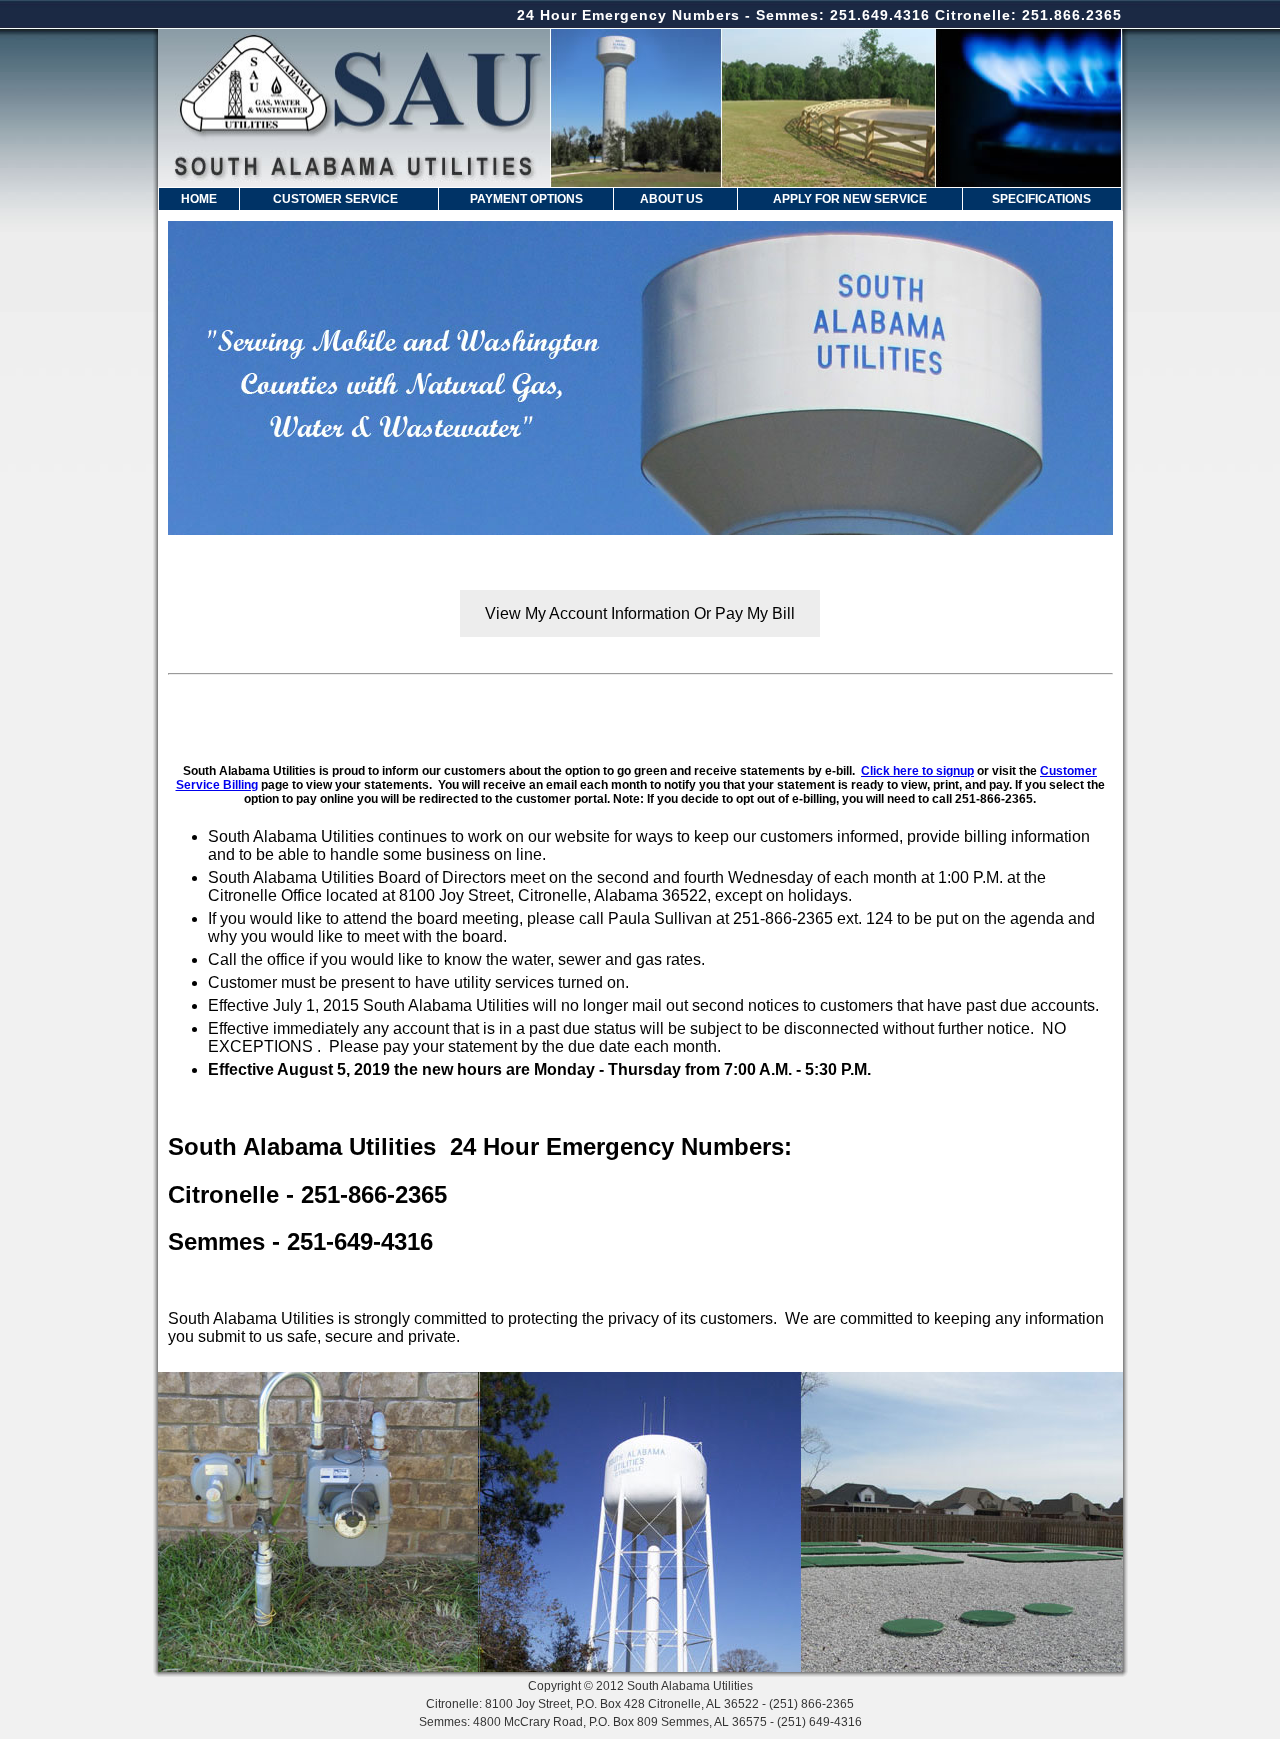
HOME (199, 199)
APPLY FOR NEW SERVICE (850, 199)
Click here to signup (917, 771)
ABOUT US (671, 199)
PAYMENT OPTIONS (526, 199)
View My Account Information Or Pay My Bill (640, 613)
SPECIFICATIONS (1041, 199)
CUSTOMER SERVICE (335, 199)
